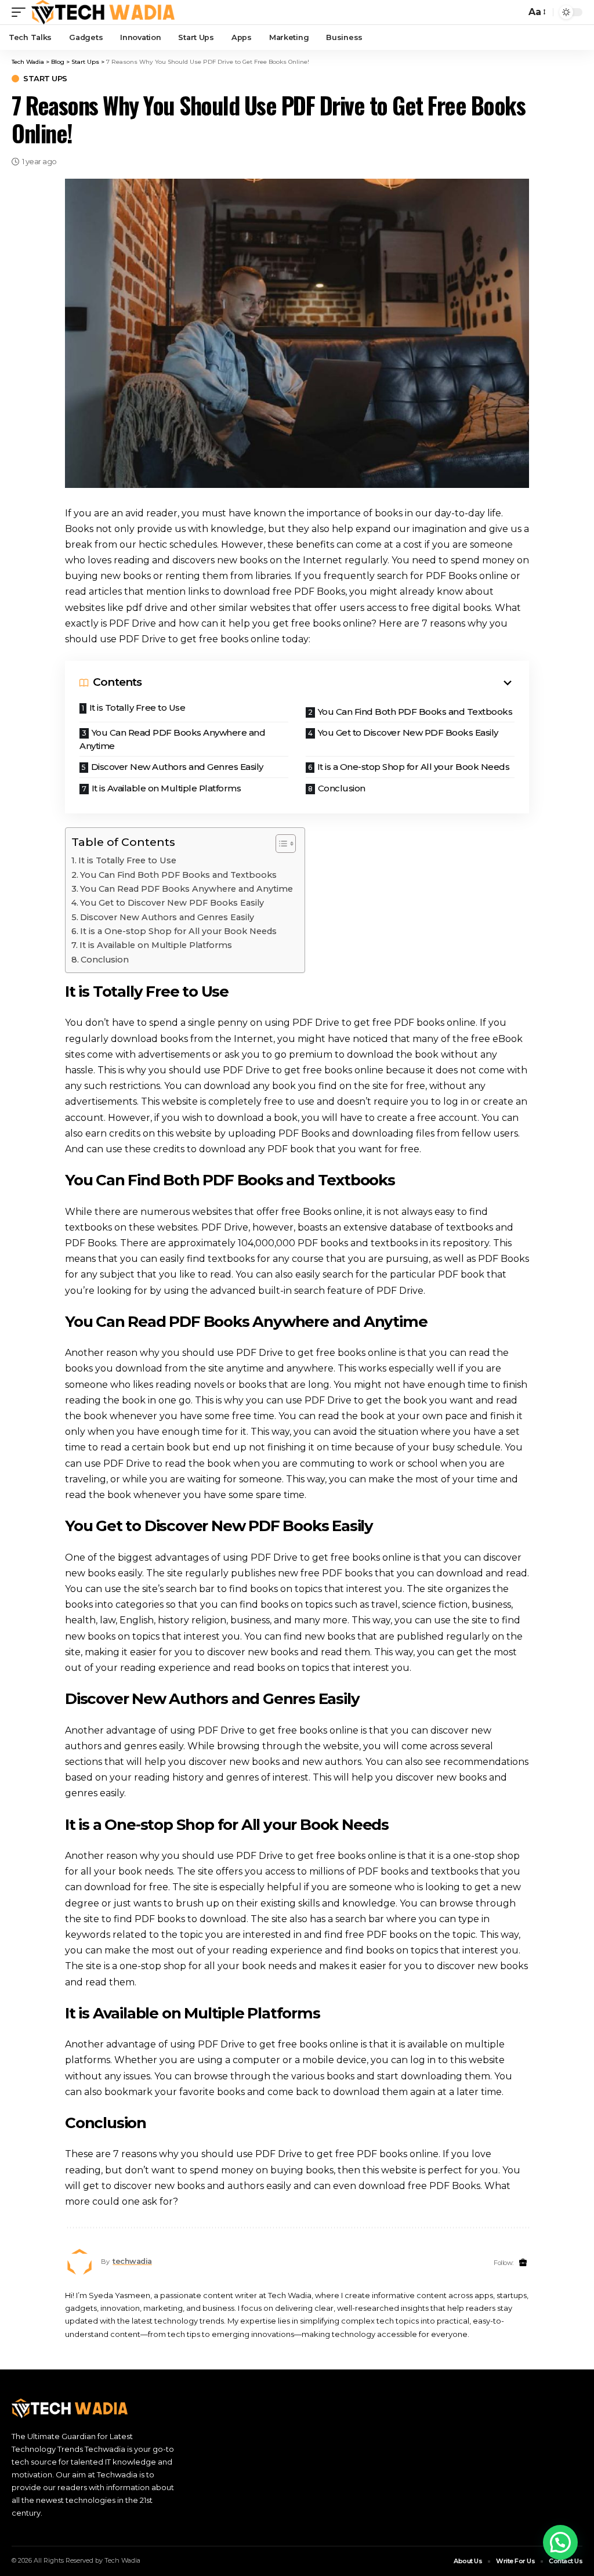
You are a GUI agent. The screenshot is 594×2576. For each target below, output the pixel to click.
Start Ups (45, 79)
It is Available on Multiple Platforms (166, 788)
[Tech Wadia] (103, 12)
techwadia (132, 2261)
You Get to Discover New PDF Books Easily (408, 732)
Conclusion (342, 788)
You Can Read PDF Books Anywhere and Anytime (172, 739)
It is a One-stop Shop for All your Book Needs (414, 767)
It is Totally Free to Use (137, 708)
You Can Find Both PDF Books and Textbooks (415, 712)
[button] (560, 2542)
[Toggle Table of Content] (280, 844)
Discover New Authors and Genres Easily (177, 767)
